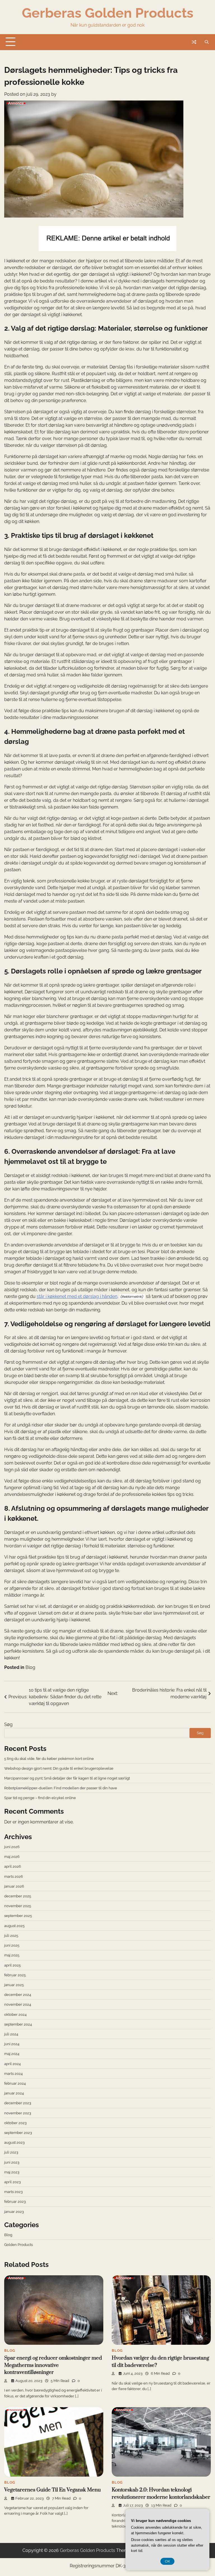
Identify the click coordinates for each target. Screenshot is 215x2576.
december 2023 (18, 2103)
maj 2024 (12, 2054)
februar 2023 (15, 2201)
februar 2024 (15, 2083)
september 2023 (18, 2133)
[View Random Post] (194, 42)
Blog (30, 1667)
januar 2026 (14, 1886)
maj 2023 (12, 2172)
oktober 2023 (15, 2123)
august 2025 (14, 1926)
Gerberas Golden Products (108, 13)
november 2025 (18, 1906)
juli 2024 (11, 2034)
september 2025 (18, 1916)
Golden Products (18, 2245)
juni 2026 (12, 1847)
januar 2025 (14, 1985)
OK (167, 2561)
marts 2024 (13, 2073)
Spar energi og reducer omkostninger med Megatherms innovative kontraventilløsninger (53, 2365)
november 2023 (18, 2113)
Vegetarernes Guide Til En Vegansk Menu (52, 2490)
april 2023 (12, 2182)
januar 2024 (14, 2093)
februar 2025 (15, 1975)
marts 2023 (13, 2192)
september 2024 (18, 2024)
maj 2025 (12, 1955)
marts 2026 (14, 1876)
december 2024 (18, 1995)
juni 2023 (12, 2162)
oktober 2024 (15, 2014)
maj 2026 (12, 1856)
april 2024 (12, 2064)
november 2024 (18, 2004)
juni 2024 (12, 2044)
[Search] (207, 42)
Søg (8, 1724)
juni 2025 (12, 1945)
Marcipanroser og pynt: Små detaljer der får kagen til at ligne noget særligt (67, 1778)
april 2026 (13, 1866)
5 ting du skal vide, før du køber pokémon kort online (49, 1758)
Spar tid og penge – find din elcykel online (40, 1798)
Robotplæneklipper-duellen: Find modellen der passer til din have (61, 1788)
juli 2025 (11, 1935)
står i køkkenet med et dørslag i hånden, (78, 1296)
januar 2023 (14, 2211)
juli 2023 (11, 2152)
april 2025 (12, 1965)
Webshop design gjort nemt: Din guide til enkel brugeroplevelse (59, 1768)
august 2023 (14, 2142)
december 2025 (18, 1896)
